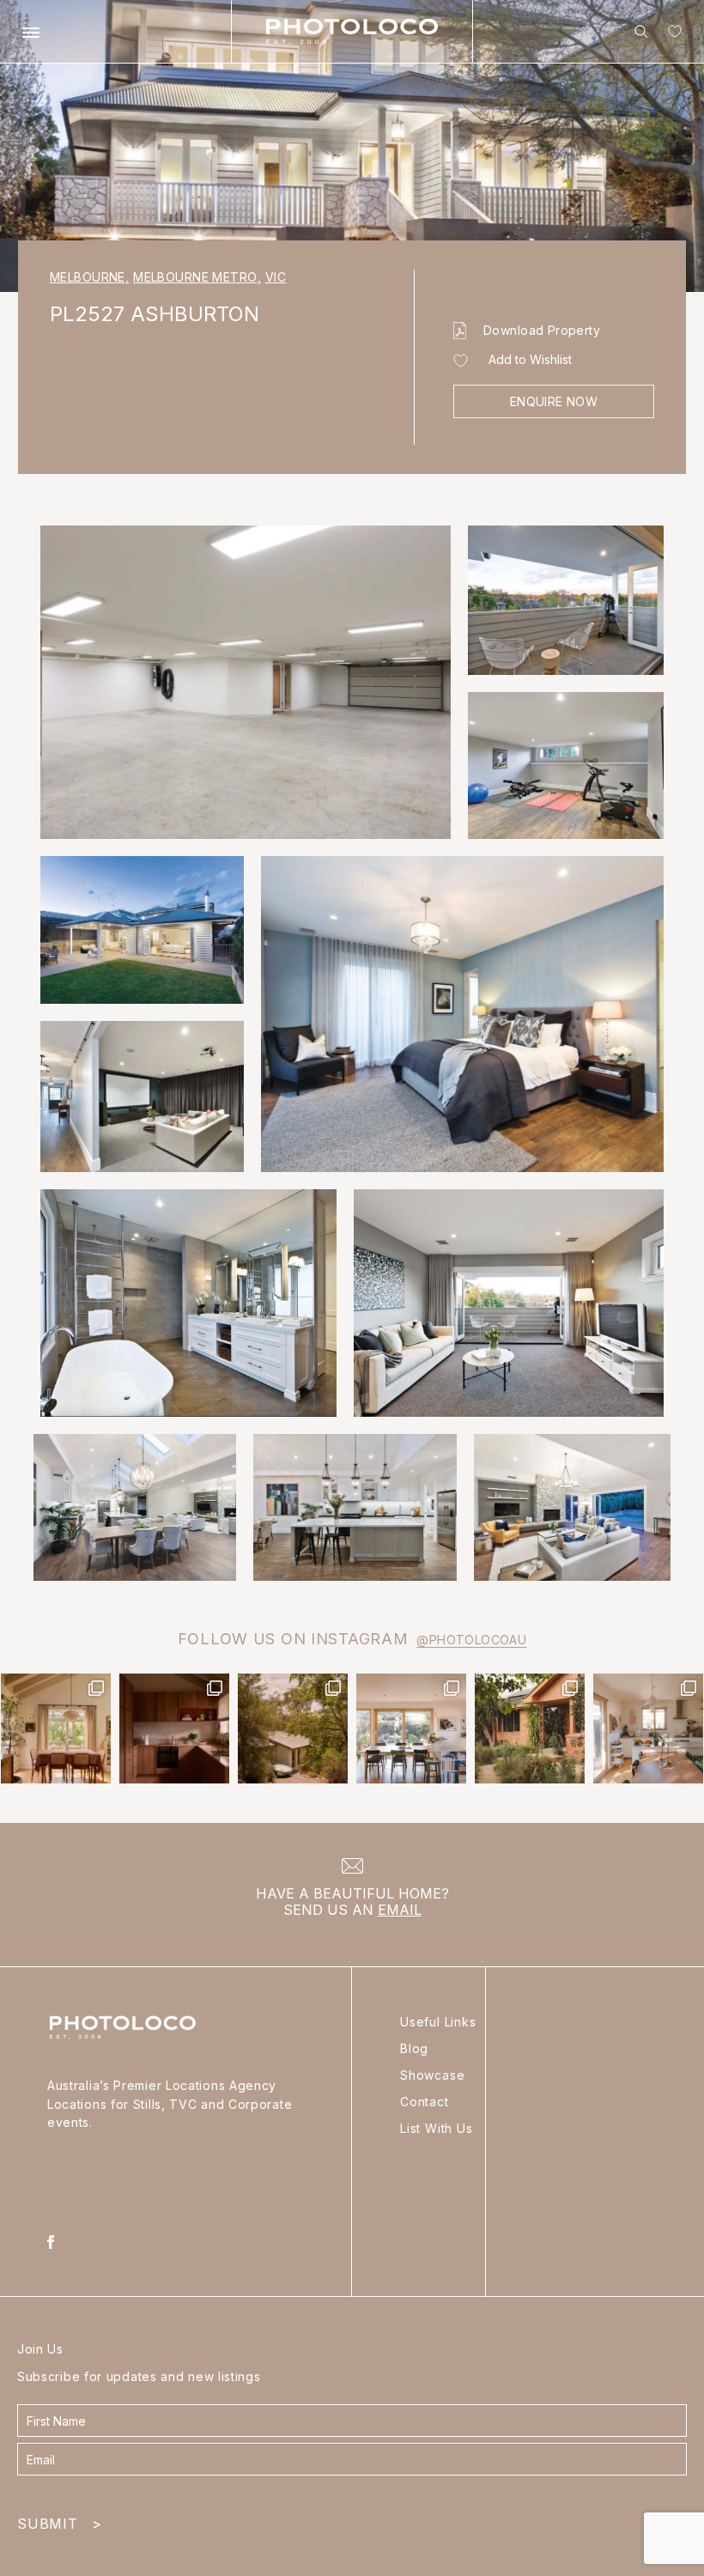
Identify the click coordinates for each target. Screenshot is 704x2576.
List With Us (437, 2128)
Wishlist (671, 35)
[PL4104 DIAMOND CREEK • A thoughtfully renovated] (56, 1728)
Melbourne (89, 277)
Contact (425, 2102)
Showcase (432, 2075)
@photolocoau (471, 1640)
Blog (414, 2048)
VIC (276, 277)
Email (400, 1910)
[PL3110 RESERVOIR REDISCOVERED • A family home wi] (411, 1728)
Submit (59, 2520)
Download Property (542, 330)
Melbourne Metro (197, 277)
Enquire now (554, 401)
